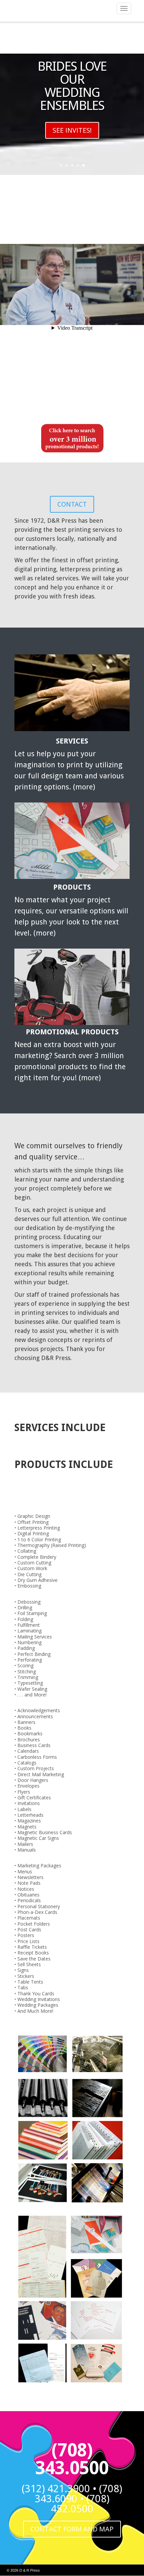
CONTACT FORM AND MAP (72, 2529)
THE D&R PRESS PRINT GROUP (72, 99)
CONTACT (72, 173)
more (84, 787)
